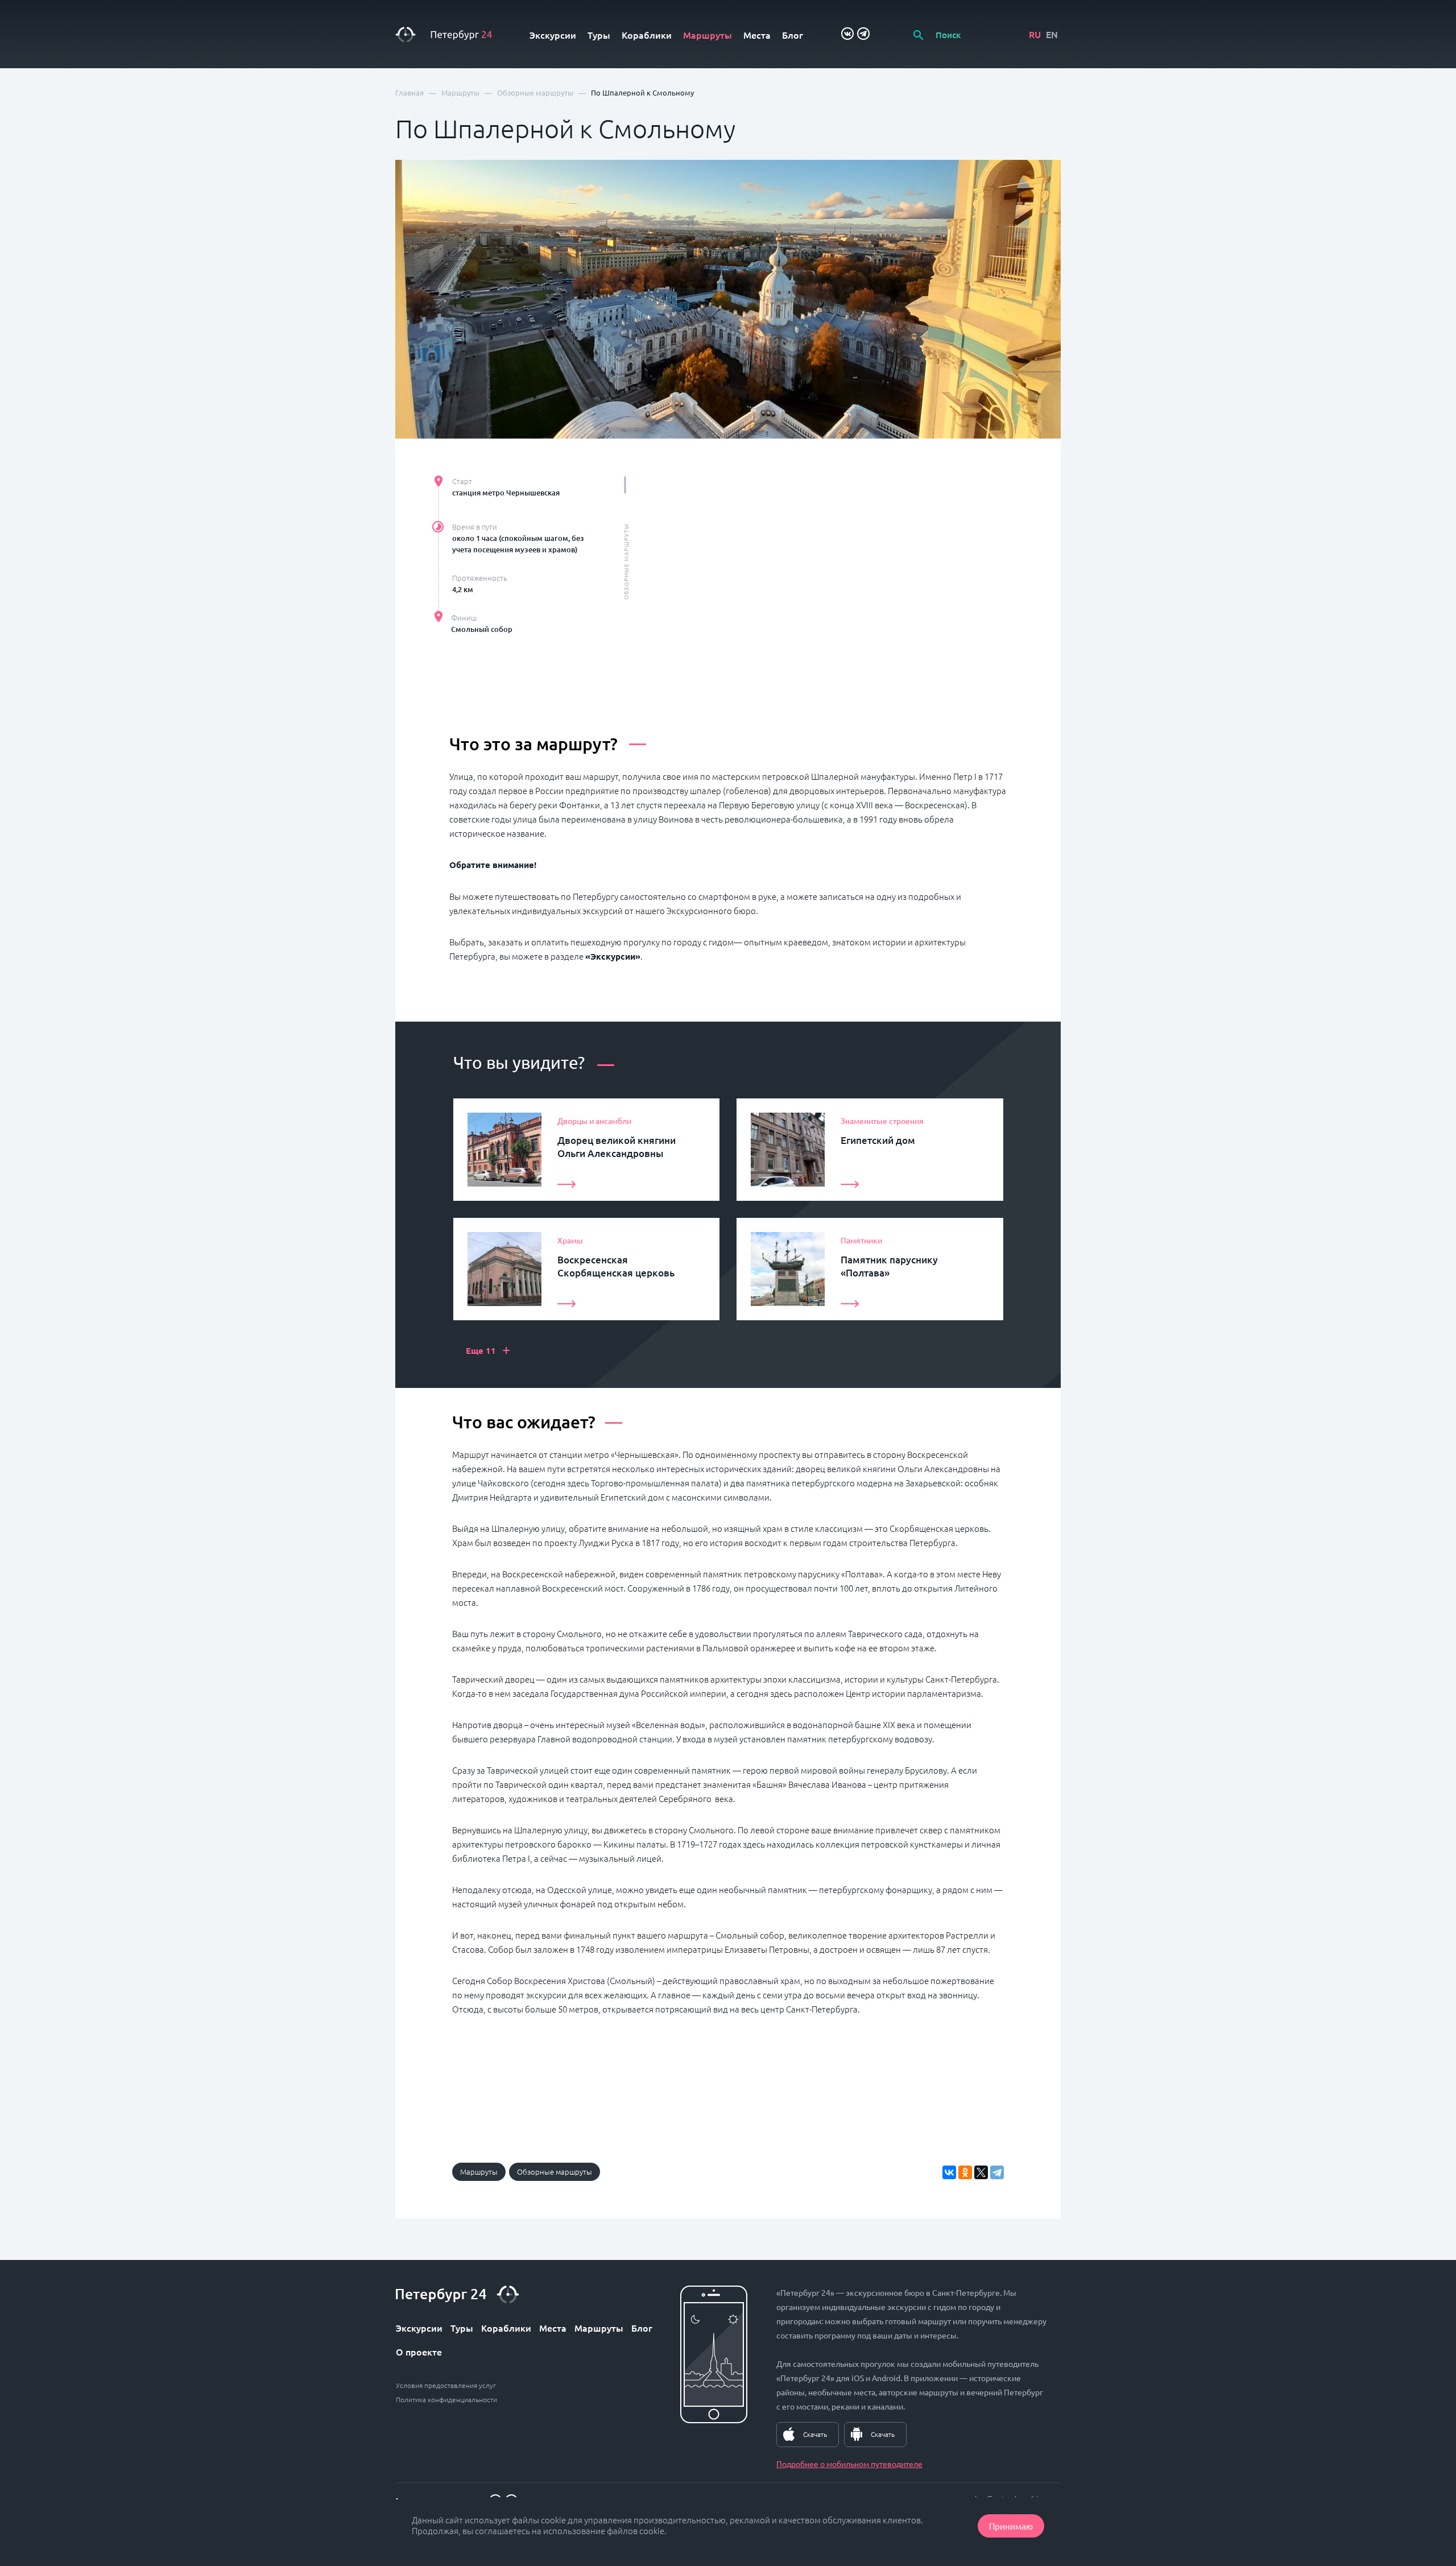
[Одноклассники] (965, 2172)
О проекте (419, 2352)
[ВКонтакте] (949, 2172)
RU (1035, 34)
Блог (793, 35)
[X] (981, 2172)
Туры (599, 35)
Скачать (815, 2434)
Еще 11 (488, 1350)
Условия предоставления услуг (446, 2385)
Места (757, 35)
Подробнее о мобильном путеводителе (849, 2464)
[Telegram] (997, 2172)
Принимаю (1011, 2526)
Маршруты (708, 35)
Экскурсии (553, 35)
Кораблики (647, 35)
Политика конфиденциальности (446, 2399)
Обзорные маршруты (555, 2172)
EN (1052, 34)
